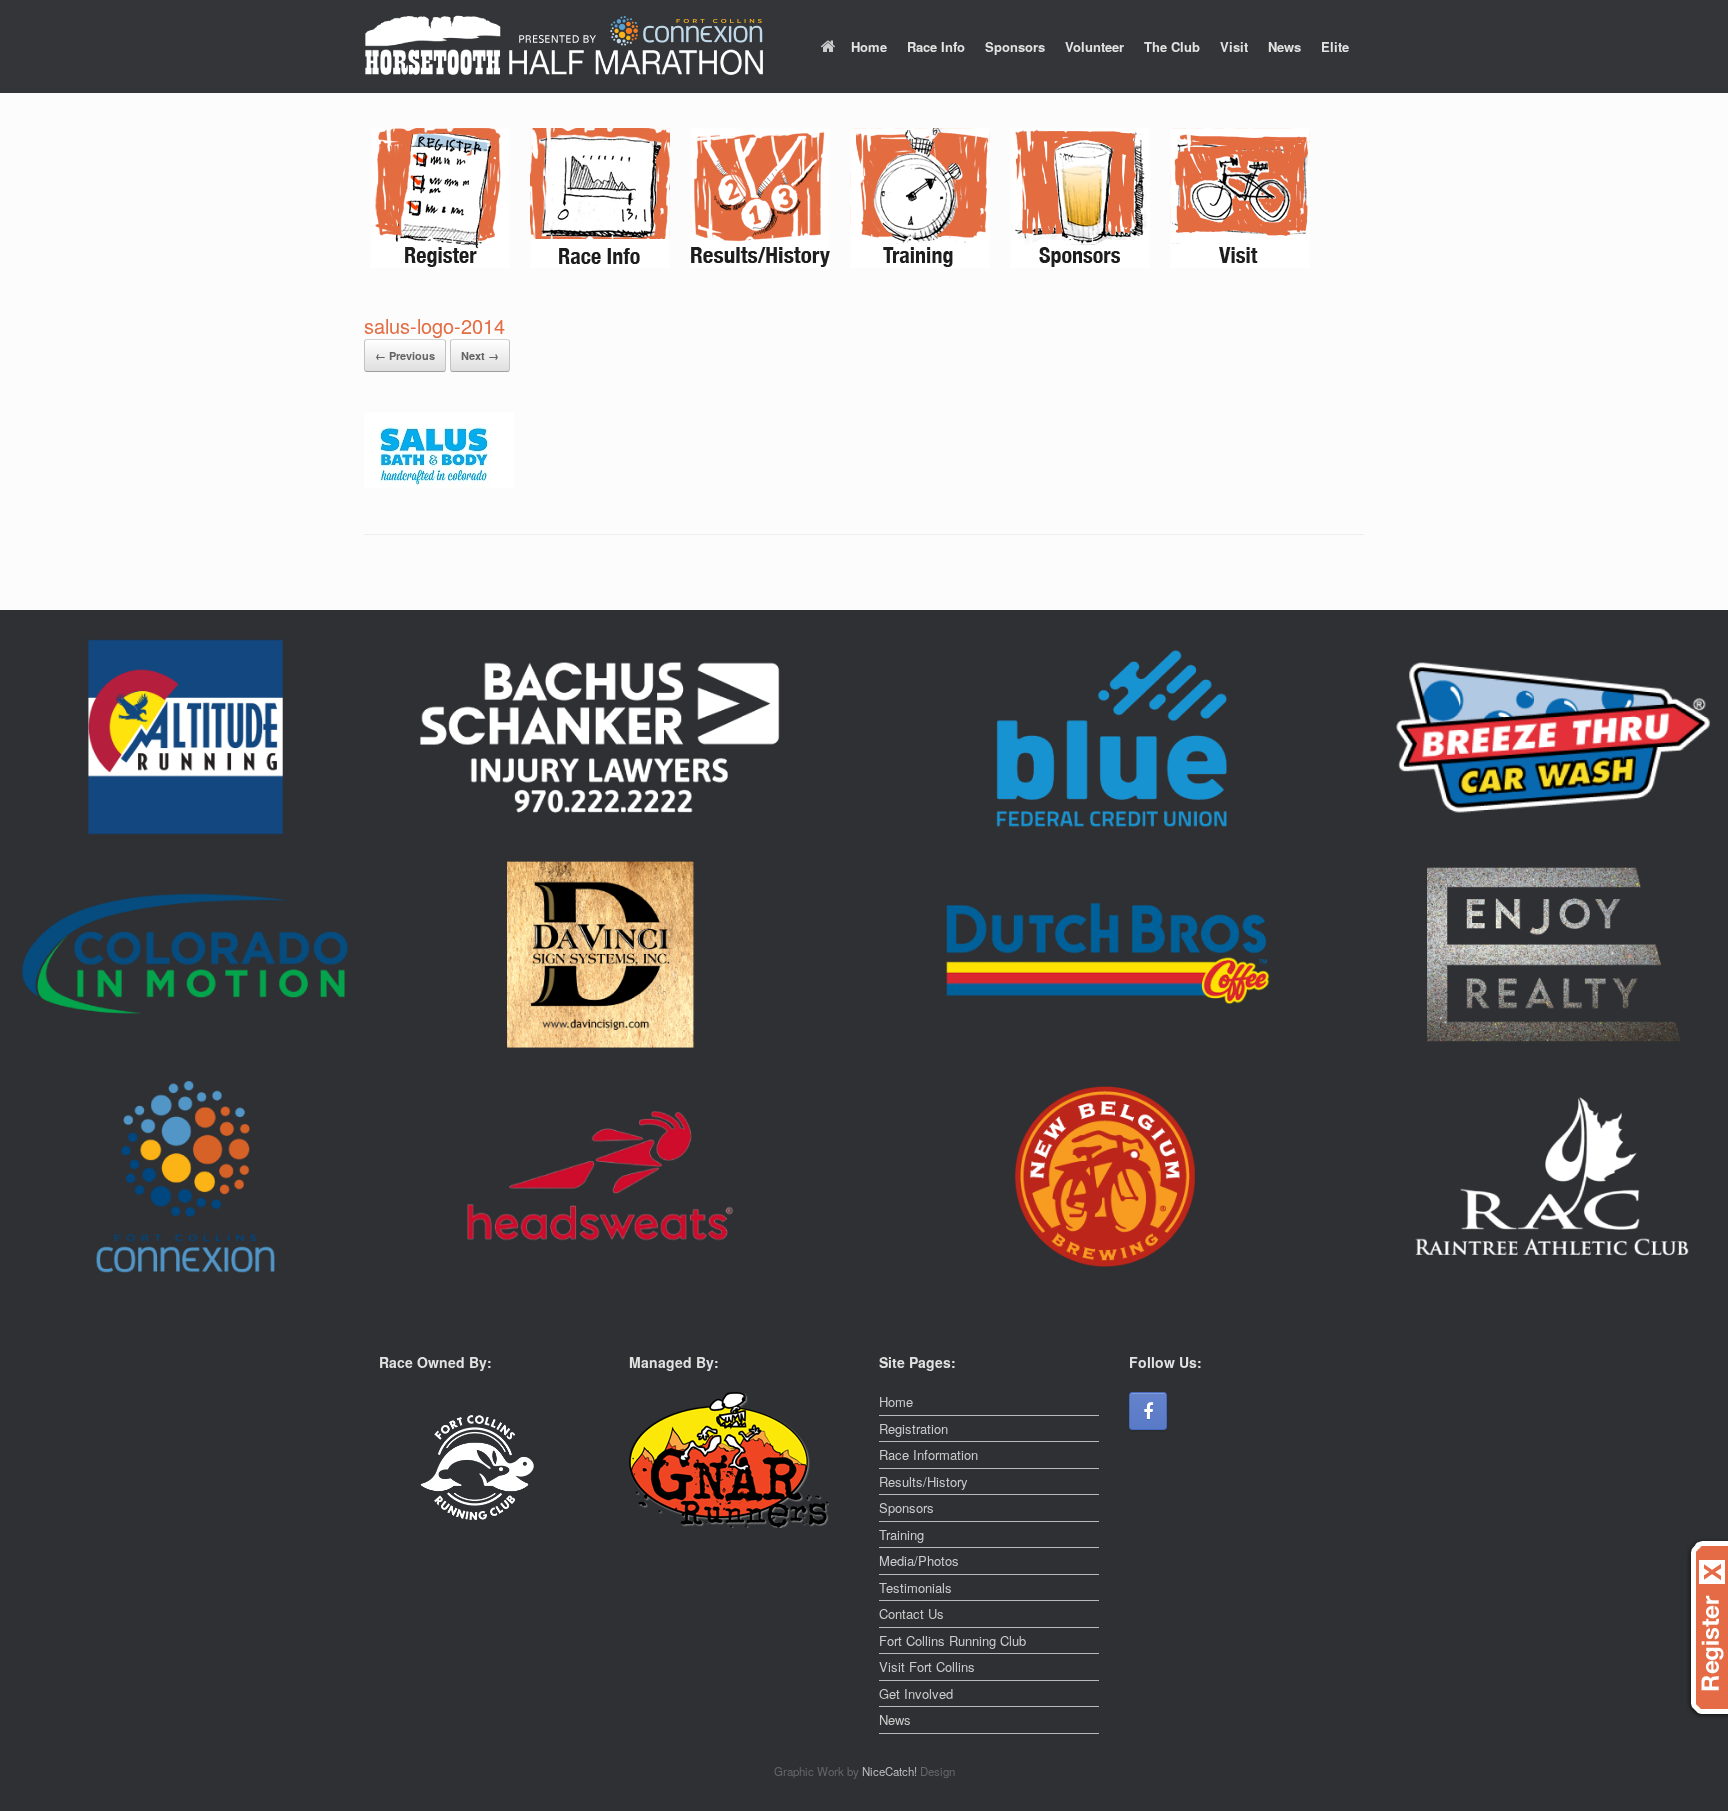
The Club (1172, 46)
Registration (913, 1428)
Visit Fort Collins (927, 1666)
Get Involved (916, 1693)
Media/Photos (919, 1560)
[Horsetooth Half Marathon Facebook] (1148, 1411)
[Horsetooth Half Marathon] (564, 46)
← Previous (405, 355)
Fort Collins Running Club (952, 1640)
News (1284, 46)
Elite (1335, 46)
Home (869, 46)
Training (901, 1534)
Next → (480, 355)
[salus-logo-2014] (439, 482)
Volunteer (1094, 46)
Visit (1234, 46)
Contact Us (911, 1613)
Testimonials (915, 1587)
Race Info (936, 46)
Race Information (928, 1454)
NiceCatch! (891, 1771)
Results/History (923, 1481)
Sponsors (1015, 46)
